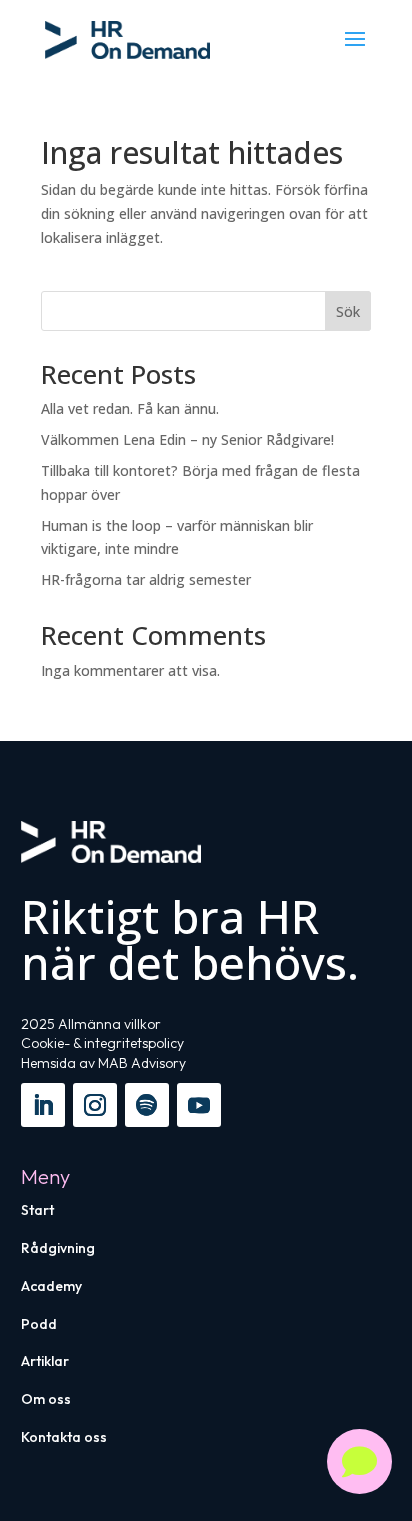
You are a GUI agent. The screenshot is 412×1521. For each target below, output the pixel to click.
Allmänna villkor (109, 1024)
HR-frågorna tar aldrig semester (146, 579)
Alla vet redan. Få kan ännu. (130, 408)
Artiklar (45, 1361)
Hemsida (48, 1063)
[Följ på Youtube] (199, 1105)
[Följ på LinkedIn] (43, 1105)
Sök (348, 311)
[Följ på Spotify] (147, 1105)
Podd (39, 1324)
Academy (51, 1286)
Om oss (46, 1399)
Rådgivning (58, 1248)
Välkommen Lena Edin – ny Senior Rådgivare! (187, 439)
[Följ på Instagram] (95, 1105)
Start (37, 1210)
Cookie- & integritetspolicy (102, 1043)
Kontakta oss (64, 1437)
